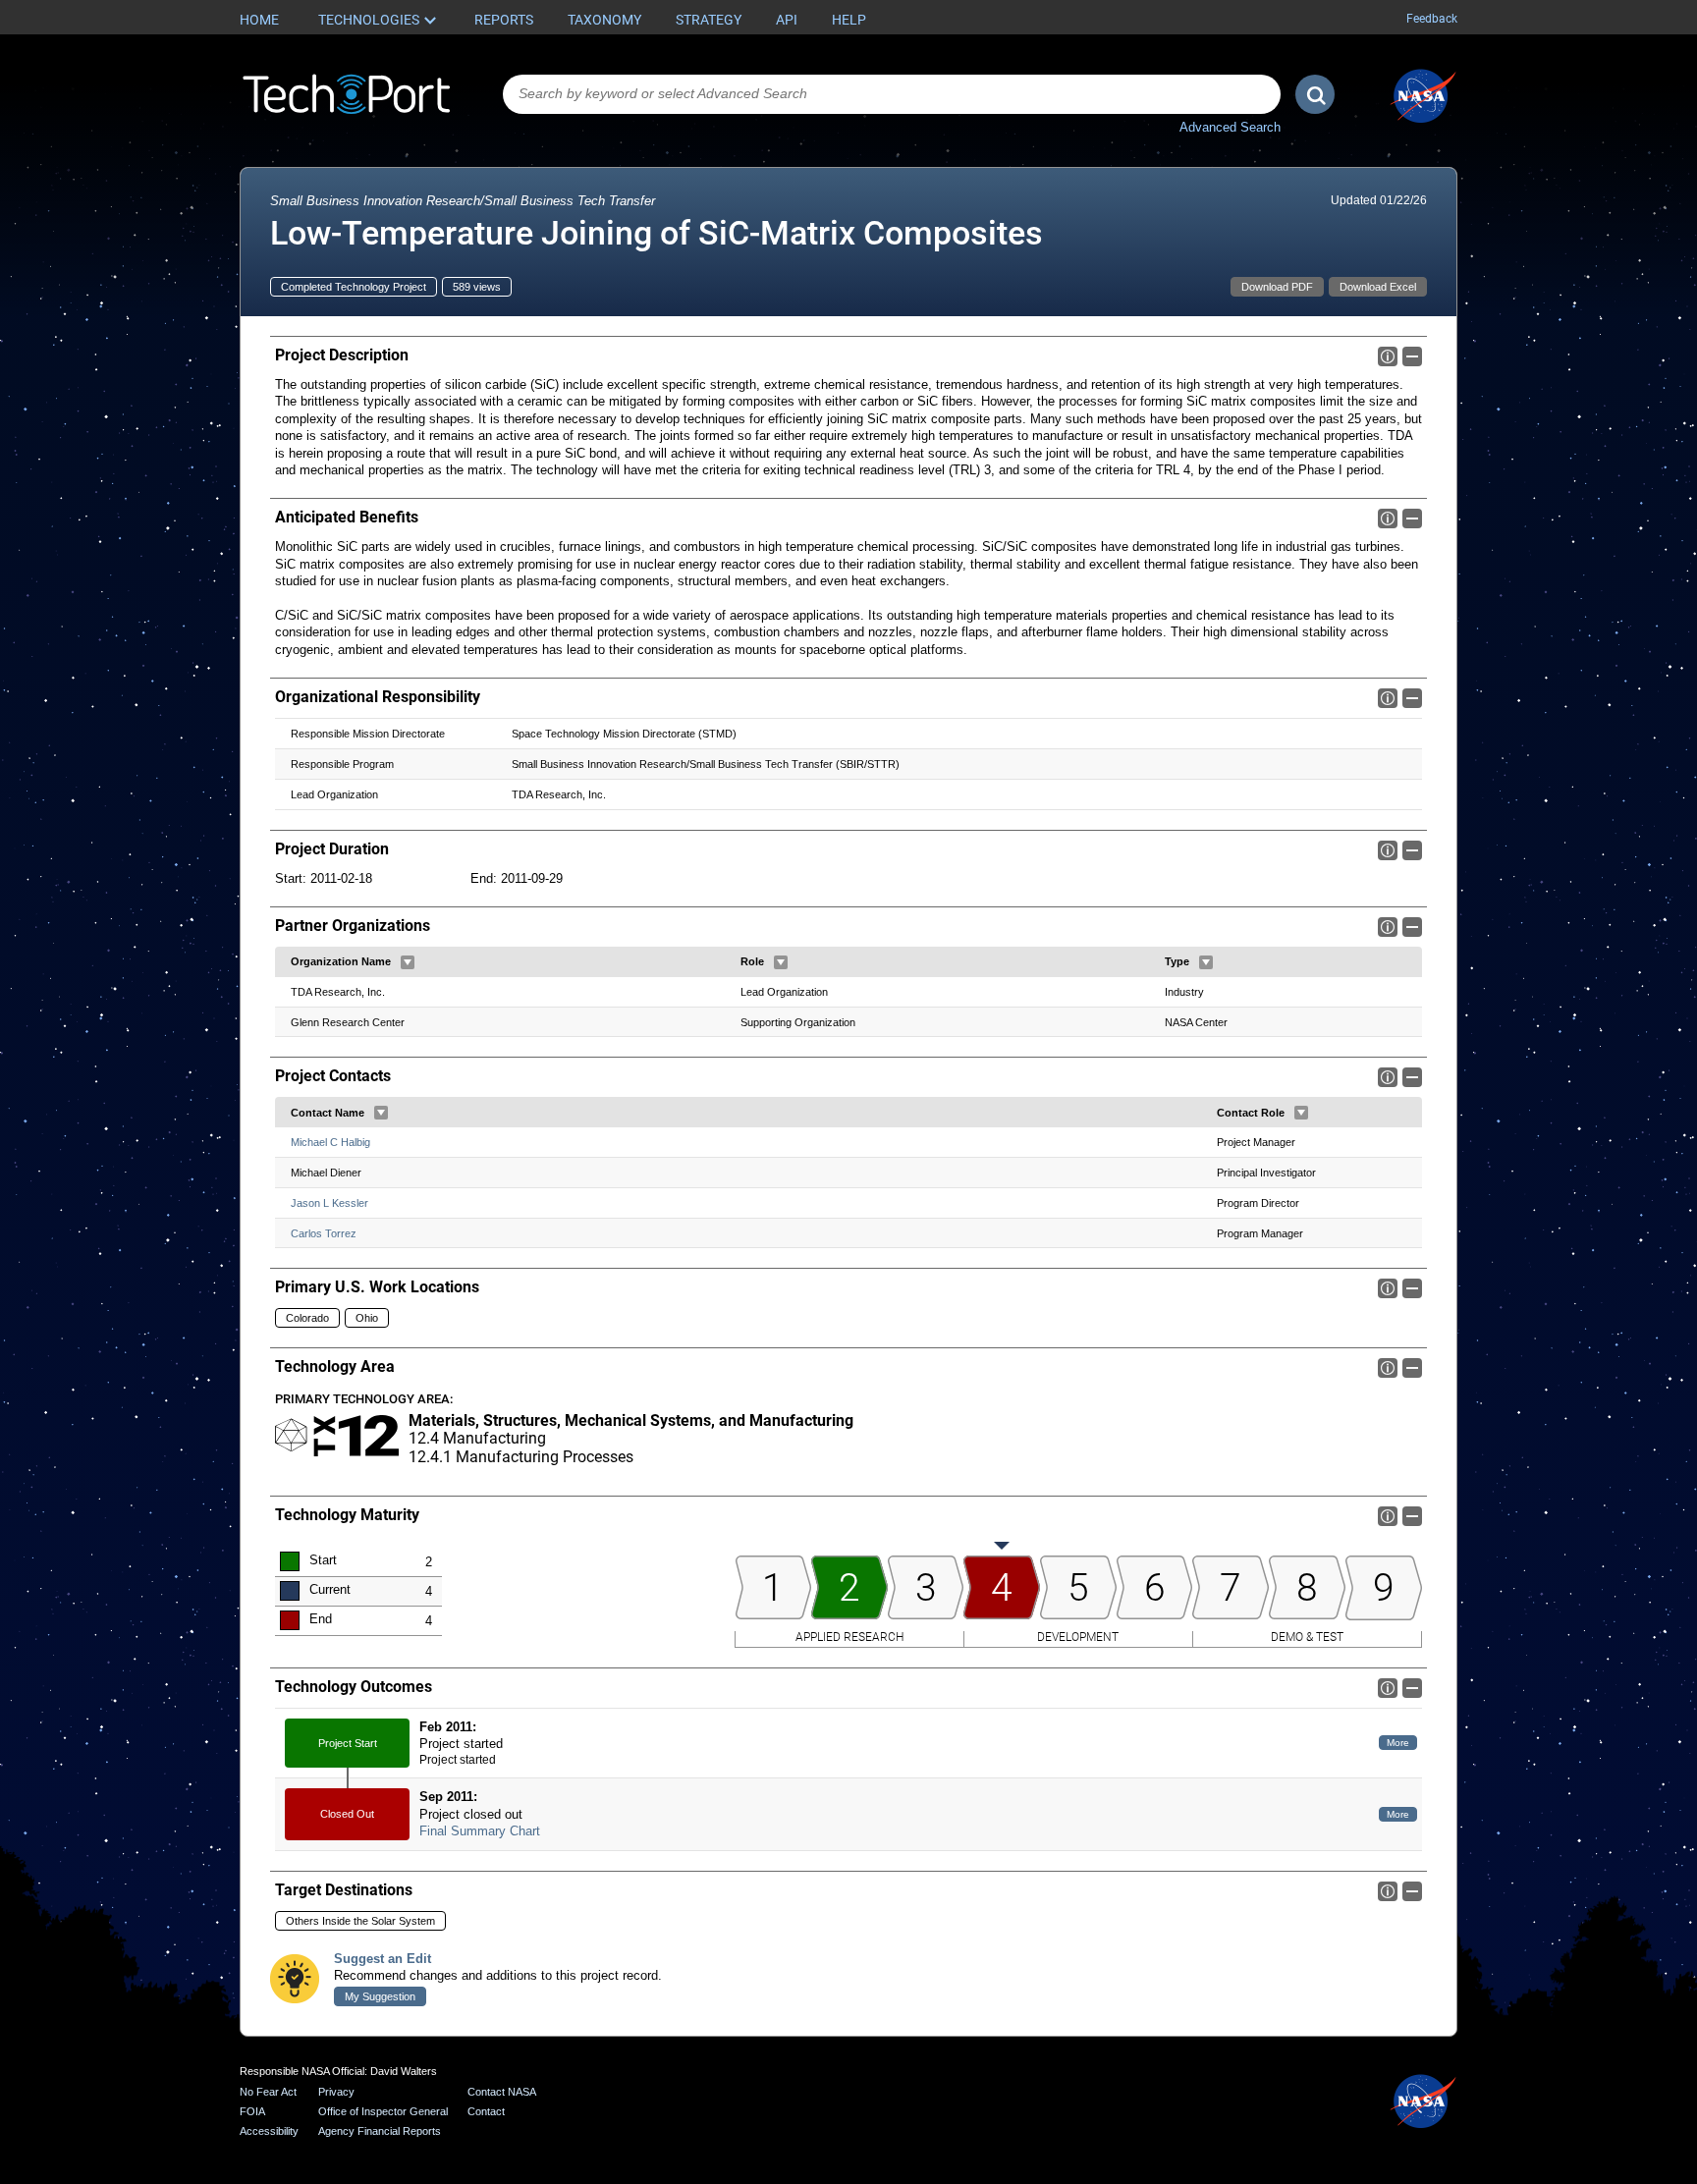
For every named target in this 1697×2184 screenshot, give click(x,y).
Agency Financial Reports (380, 2131)
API (787, 20)
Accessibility (269, 2131)
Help (849, 20)
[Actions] (408, 962)
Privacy (336, 2092)
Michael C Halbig (330, 1142)
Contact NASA (502, 2092)
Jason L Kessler (329, 1203)
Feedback (1432, 19)
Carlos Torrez (324, 1233)
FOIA (252, 2111)
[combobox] (892, 94)
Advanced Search (1230, 127)
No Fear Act (268, 2092)
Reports (504, 20)
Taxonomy (604, 20)
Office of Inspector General (383, 2111)
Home (259, 20)
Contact (486, 2111)
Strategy (709, 20)
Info (1388, 356)
